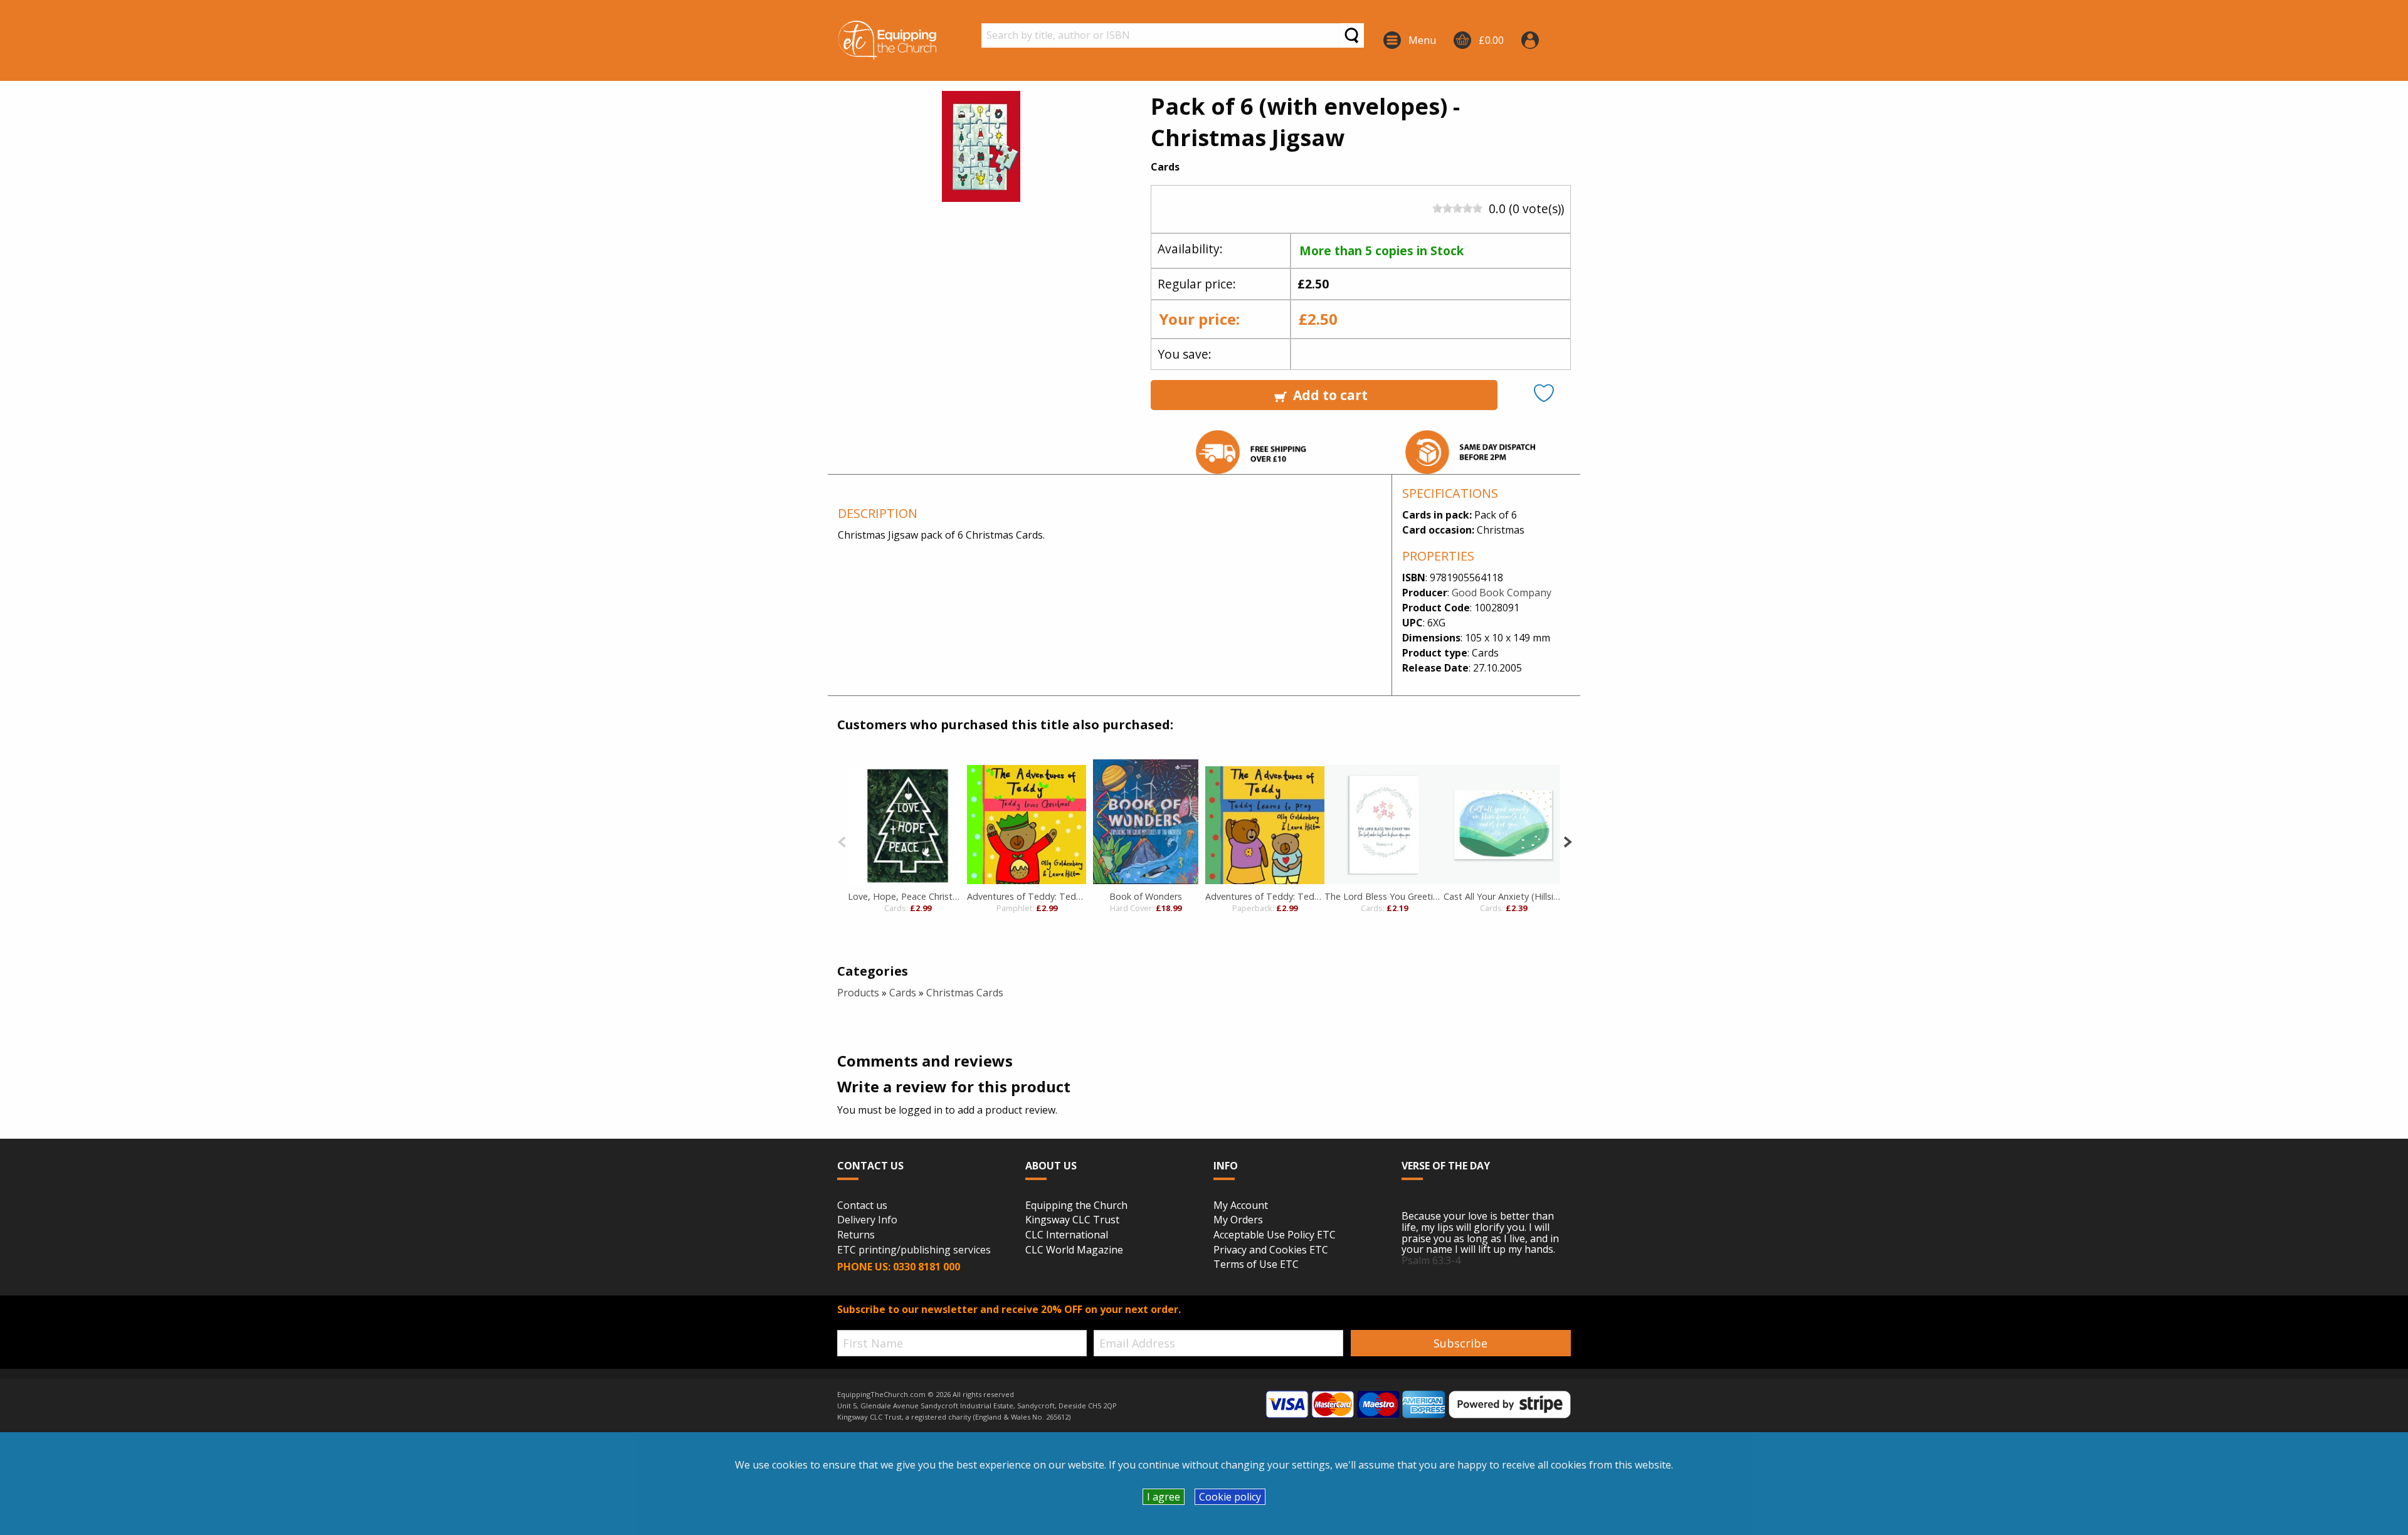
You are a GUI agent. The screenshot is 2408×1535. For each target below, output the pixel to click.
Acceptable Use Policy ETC (1275, 1235)
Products (858, 993)
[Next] (1567, 841)
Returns (856, 1235)
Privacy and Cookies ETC (1271, 1250)
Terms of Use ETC (1256, 1265)
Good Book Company (1502, 593)
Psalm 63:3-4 (1431, 1260)
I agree (1164, 1497)
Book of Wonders (1146, 896)
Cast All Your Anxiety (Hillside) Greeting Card (1503, 896)
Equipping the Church (1076, 1206)
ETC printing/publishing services (914, 1250)
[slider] (1457, 208)
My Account (1241, 1206)
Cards (903, 993)
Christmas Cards (965, 993)
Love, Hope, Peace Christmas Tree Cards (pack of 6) (907, 896)
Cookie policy (1230, 1497)
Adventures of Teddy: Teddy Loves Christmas (1027, 896)
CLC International (1067, 1235)
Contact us (862, 1206)
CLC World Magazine (1074, 1250)
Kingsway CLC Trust (1072, 1220)
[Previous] (842, 841)
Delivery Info (867, 1220)
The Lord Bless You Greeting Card (1384, 896)
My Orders (1238, 1220)
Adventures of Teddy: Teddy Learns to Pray (1265, 896)
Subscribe (1460, 1343)
